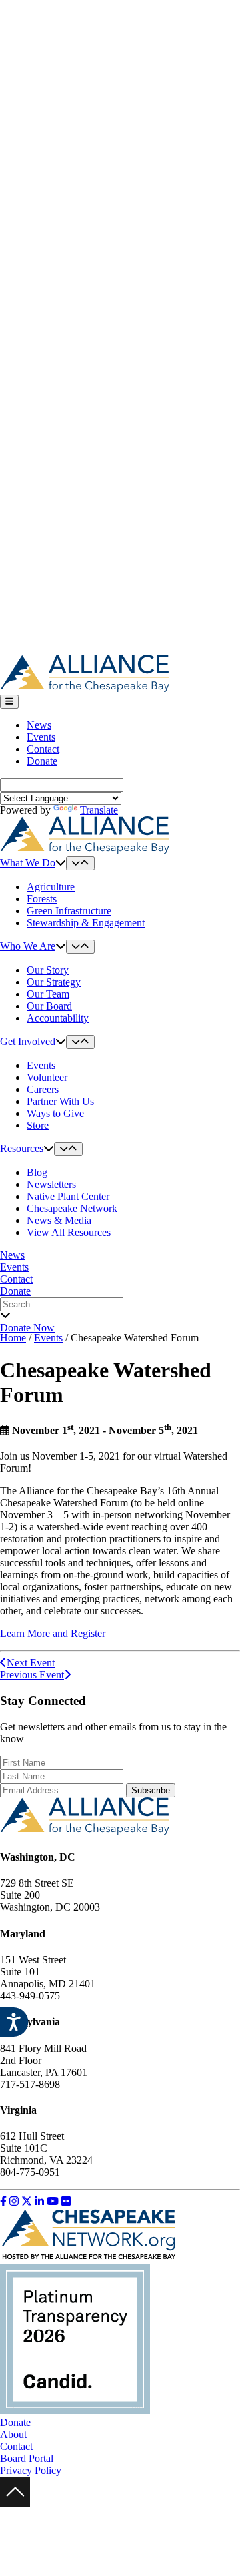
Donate (42, 761)
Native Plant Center (68, 1196)
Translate (99, 810)
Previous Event (32, 1675)
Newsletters (51, 1184)
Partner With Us (60, 1101)
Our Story (48, 970)
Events (41, 737)
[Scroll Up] (15, 2503)
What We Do (28, 863)
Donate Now (27, 1328)
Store (38, 1125)
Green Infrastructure (69, 911)
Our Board (49, 1006)
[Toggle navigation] (9, 702)
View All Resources (69, 1232)
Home (13, 1338)
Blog (37, 1172)
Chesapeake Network (72, 1208)
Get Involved (28, 1041)
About (13, 2434)
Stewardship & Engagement (86, 923)
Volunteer (47, 1077)
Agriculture (51, 887)
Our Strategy (54, 982)
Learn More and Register (53, 1633)
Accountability (58, 1018)
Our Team (48, 994)
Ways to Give (55, 1113)
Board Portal (27, 2458)
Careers (43, 1089)
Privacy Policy (31, 2470)
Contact (43, 749)
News (39, 725)
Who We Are (28, 946)
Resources (22, 1148)
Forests (42, 899)
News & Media (59, 1220)
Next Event (31, 1663)
